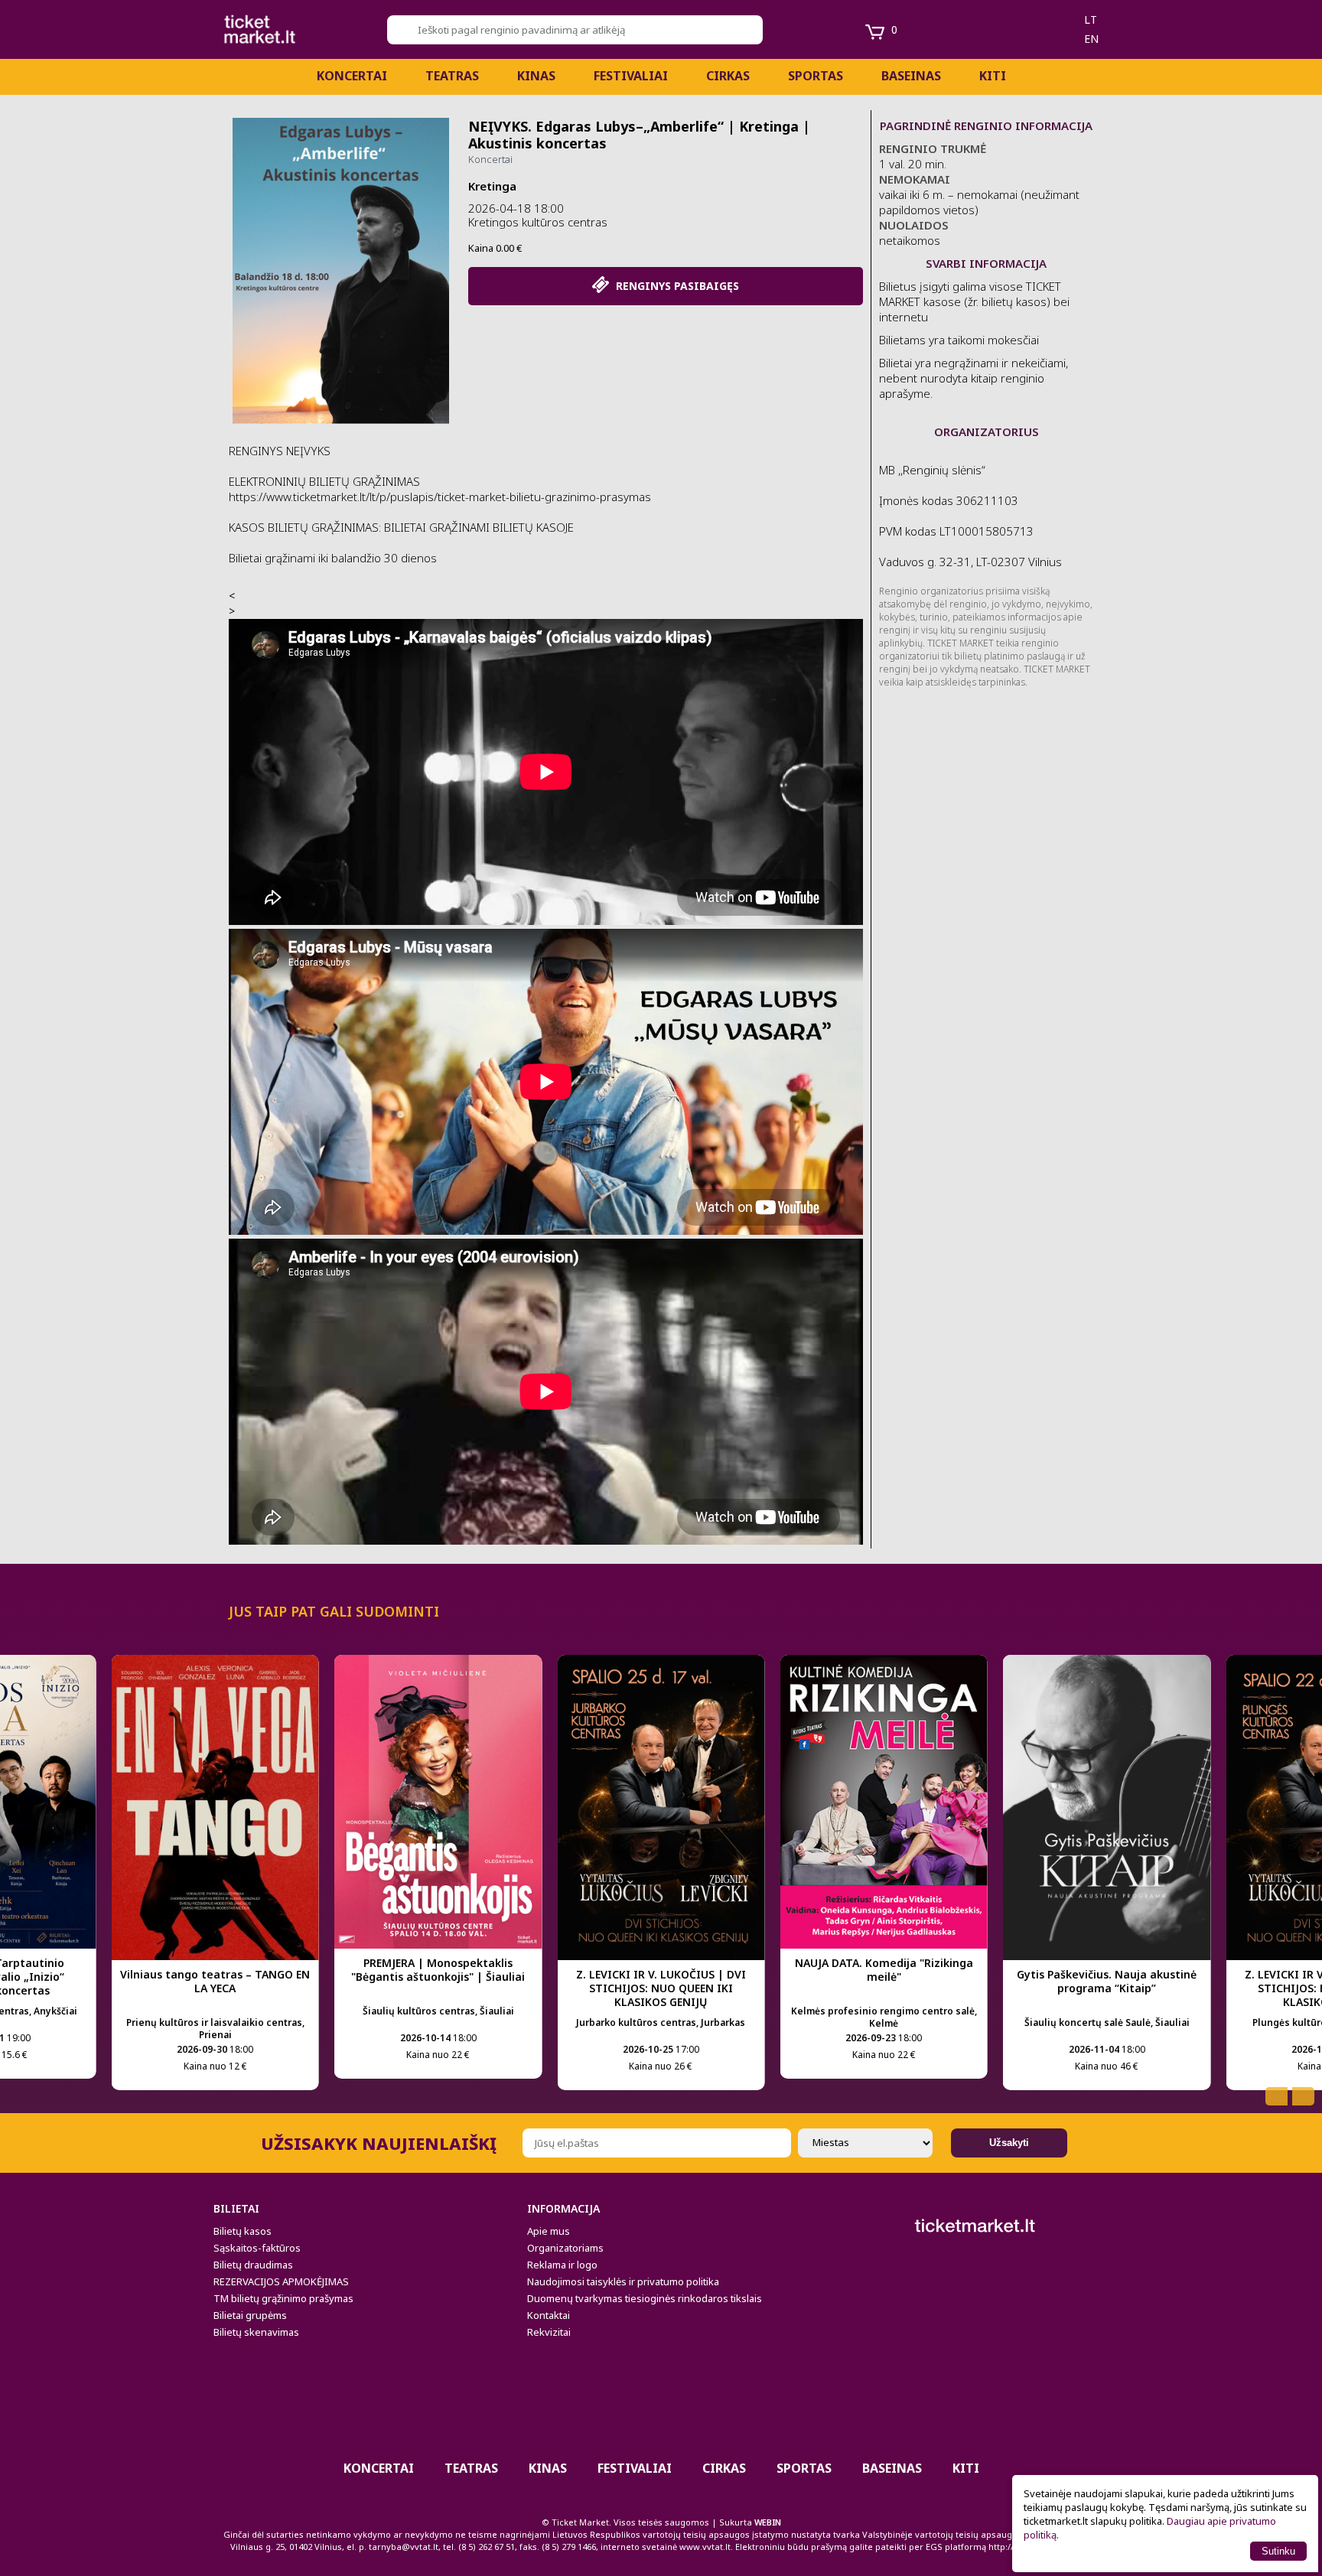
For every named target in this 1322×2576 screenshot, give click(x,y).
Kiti (993, 76)
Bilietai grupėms (250, 2315)
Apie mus (549, 2231)
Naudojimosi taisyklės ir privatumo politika (623, 2281)
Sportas (816, 76)
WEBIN (768, 2522)
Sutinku (1278, 2551)
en (1091, 39)
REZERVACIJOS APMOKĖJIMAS (281, 2281)
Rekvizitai (549, 2332)
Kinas (536, 76)
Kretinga (492, 186)
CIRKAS (728, 76)
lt (1091, 20)
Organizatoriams (565, 2248)
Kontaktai (549, 2315)
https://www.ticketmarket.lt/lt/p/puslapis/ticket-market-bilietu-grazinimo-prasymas (440, 497)
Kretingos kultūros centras (538, 222)
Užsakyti (1009, 2143)
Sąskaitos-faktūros (257, 2248)
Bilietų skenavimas (256, 2332)
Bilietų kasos (243, 2231)
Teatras (452, 76)
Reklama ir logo (562, 2265)
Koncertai (352, 76)
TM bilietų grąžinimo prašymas (283, 2298)
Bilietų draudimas (253, 2265)
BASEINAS (911, 76)
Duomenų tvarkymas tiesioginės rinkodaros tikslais (645, 2298)
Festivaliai (631, 76)
